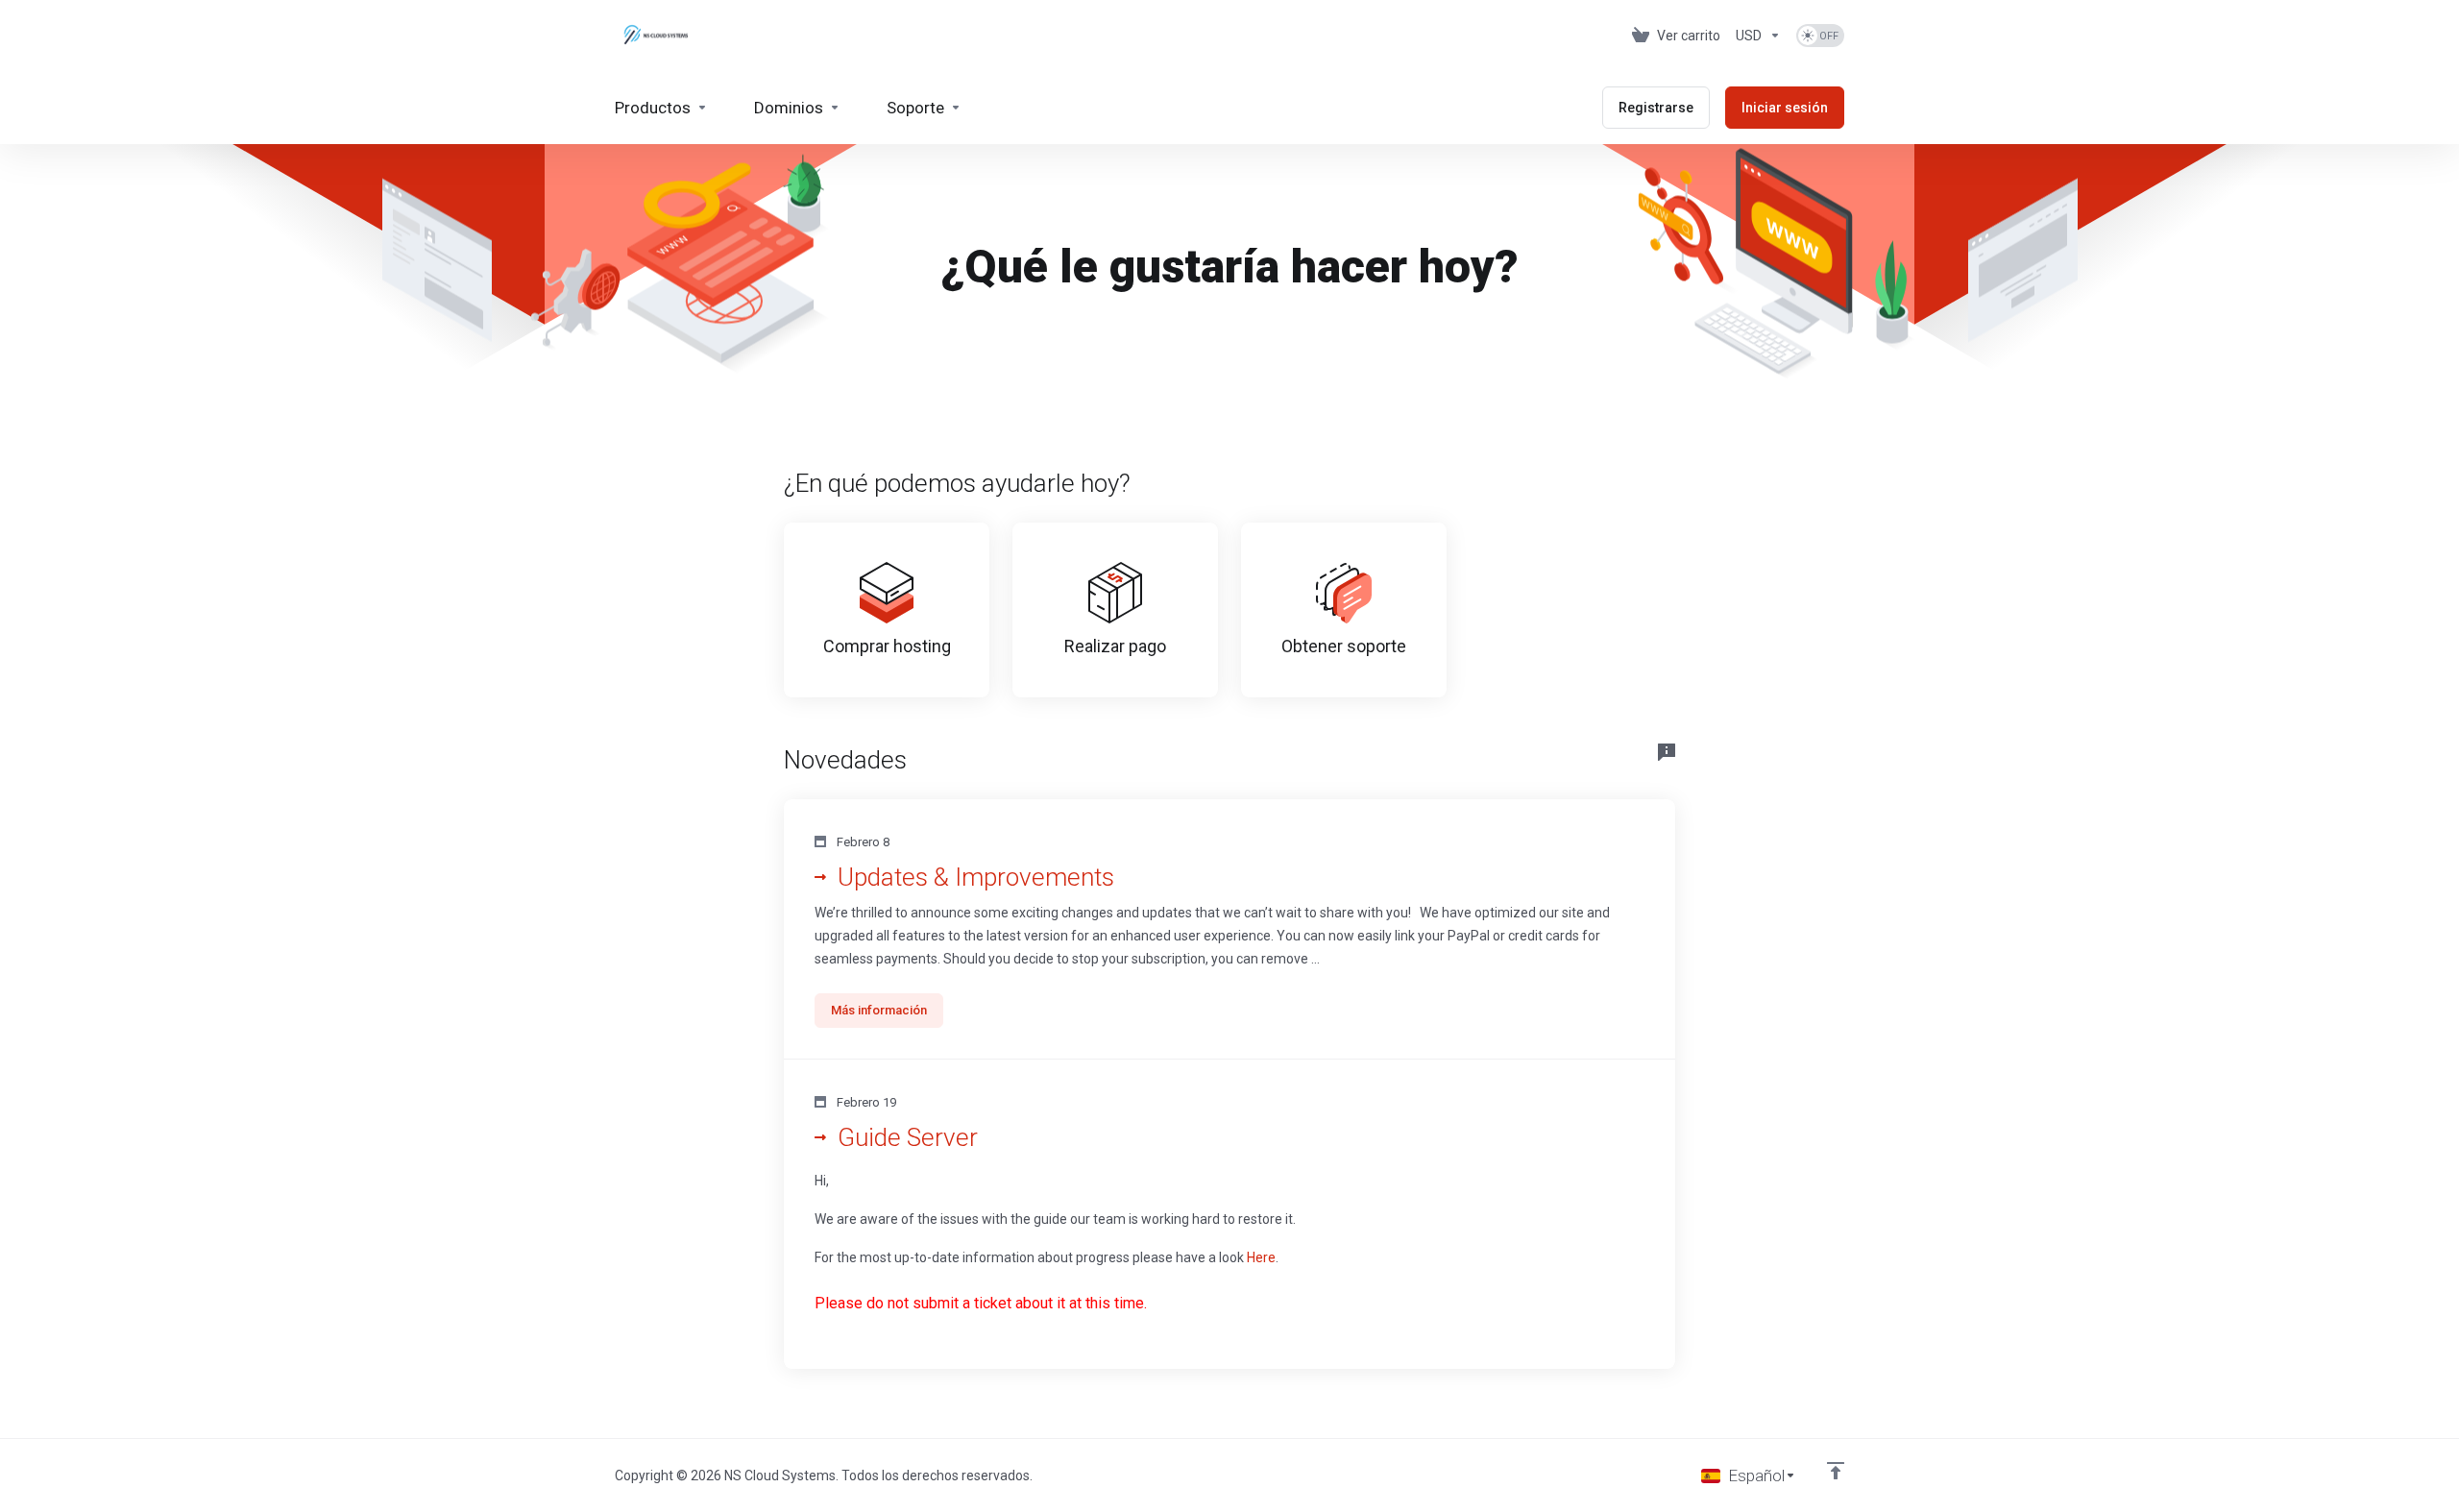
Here (1261, 1257)
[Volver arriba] (1836, 1471)
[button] (1229, 929)
